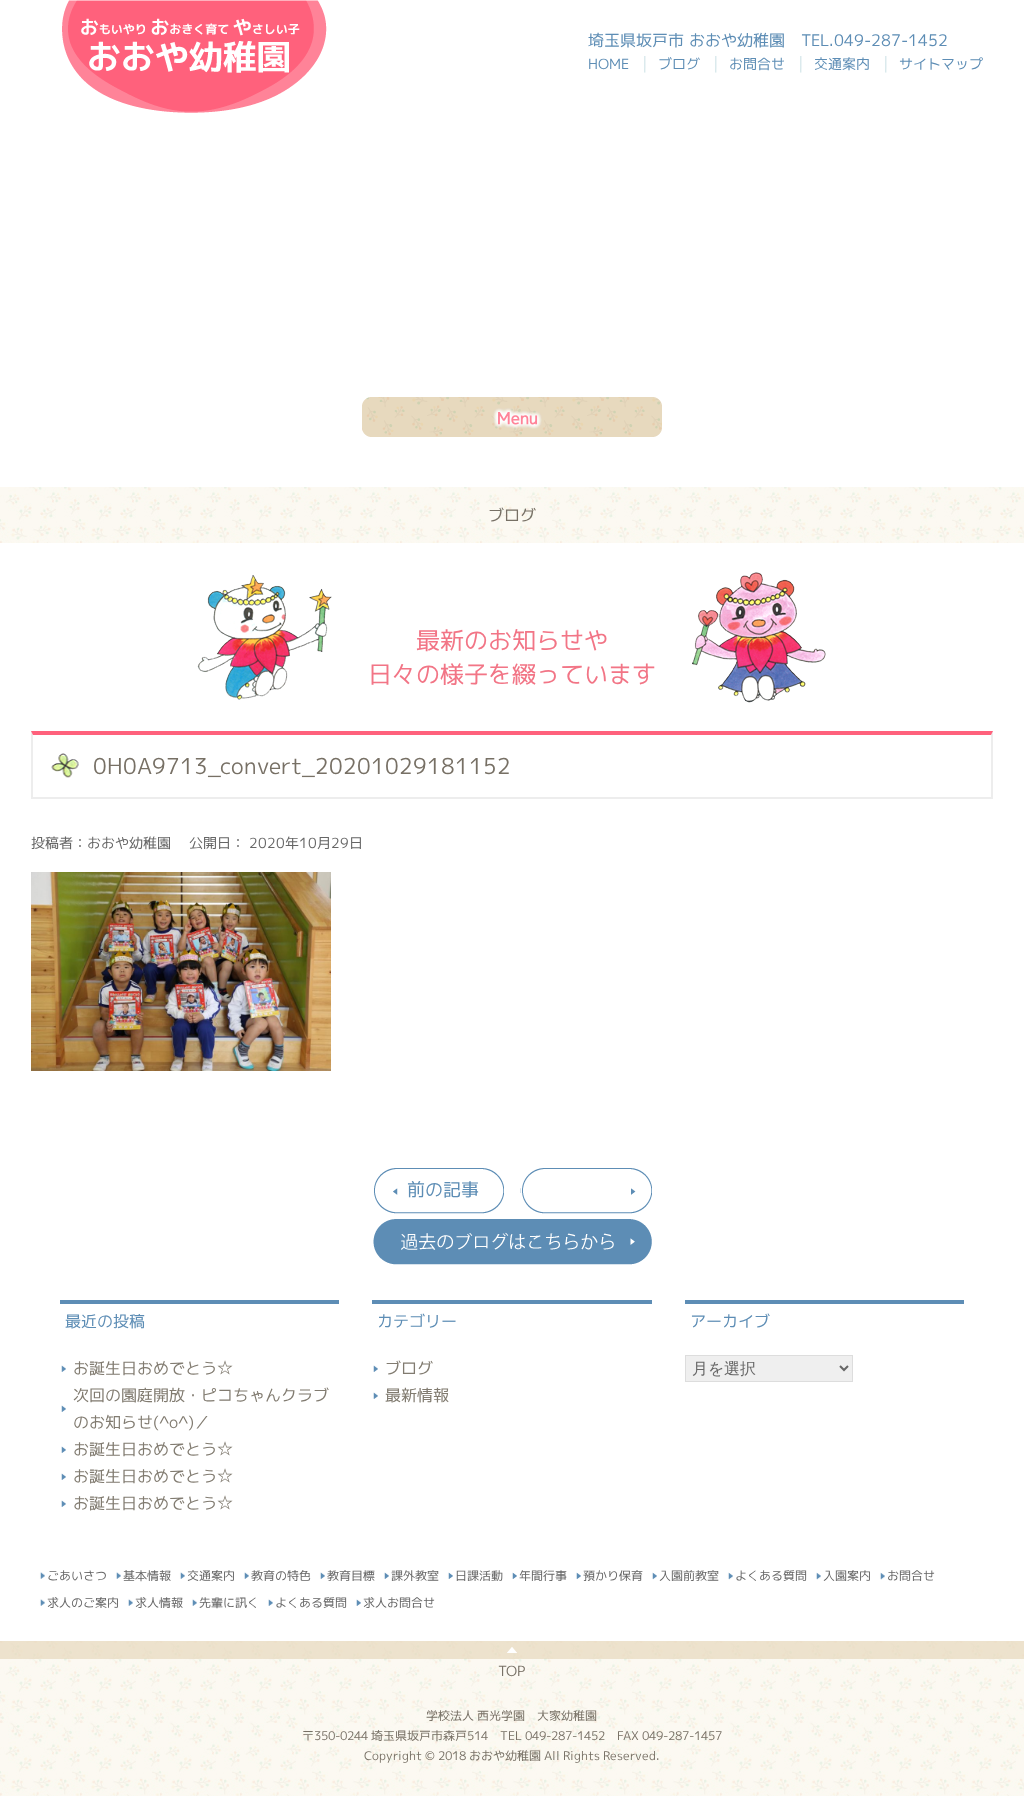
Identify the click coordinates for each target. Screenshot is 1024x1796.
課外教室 (415, 1572)
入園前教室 (689, 1572)
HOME (618, 63)
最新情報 (417, 1395)
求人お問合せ (399, 1599)
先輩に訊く (229, 1599)
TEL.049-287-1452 (874, 40)
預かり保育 (613, 1572)
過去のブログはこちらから (512, 1242)
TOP (511, 1670)
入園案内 (847, 1573)
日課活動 (479, 1572)
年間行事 (543, 1572)
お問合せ (761, 63)
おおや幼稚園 (194, 56)
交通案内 (846, 63)
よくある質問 (771, 1572)
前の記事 (443, 1189)
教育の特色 (281, 1572)
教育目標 (351, 1572)
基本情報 (147, 1572)
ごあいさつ (77, 1572)
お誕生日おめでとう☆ (153, 1368)
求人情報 (159, 1599)
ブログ (683, 63)
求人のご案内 (83, 1599)
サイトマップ (941, 63)
